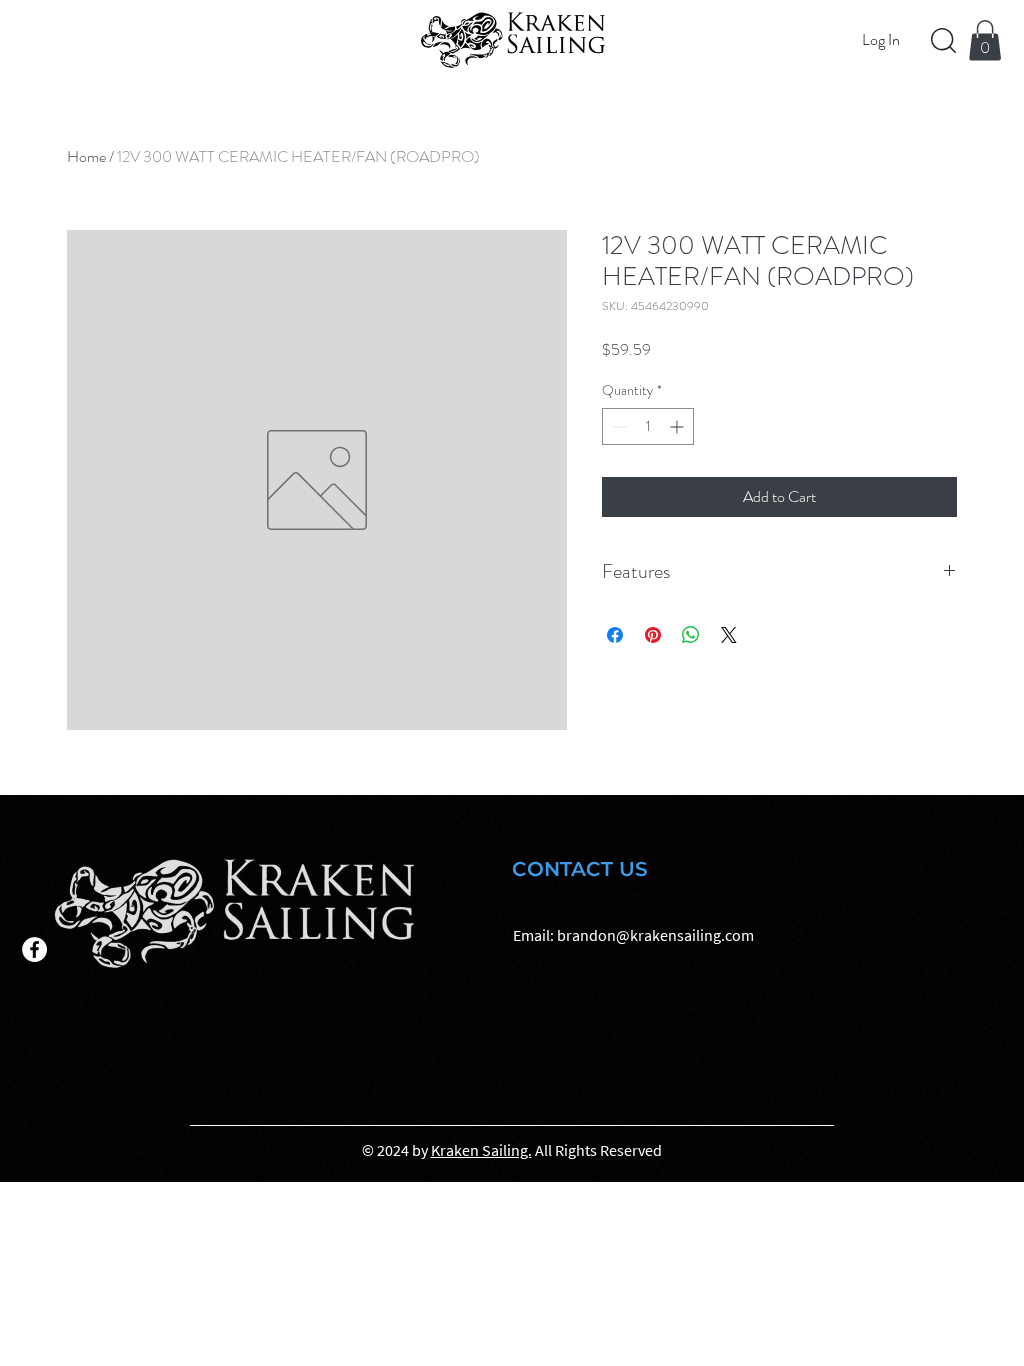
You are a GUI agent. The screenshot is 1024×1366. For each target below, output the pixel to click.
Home (86, 156)
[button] (985, 40)
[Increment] (678, 426)
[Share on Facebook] (615, 635)
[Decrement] (617, 426)
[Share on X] (729, 635)
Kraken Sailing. (481, 1150)
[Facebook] (34, 949)
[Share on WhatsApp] (691, 635)
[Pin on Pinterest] (653, 635)
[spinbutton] (648, 426)
